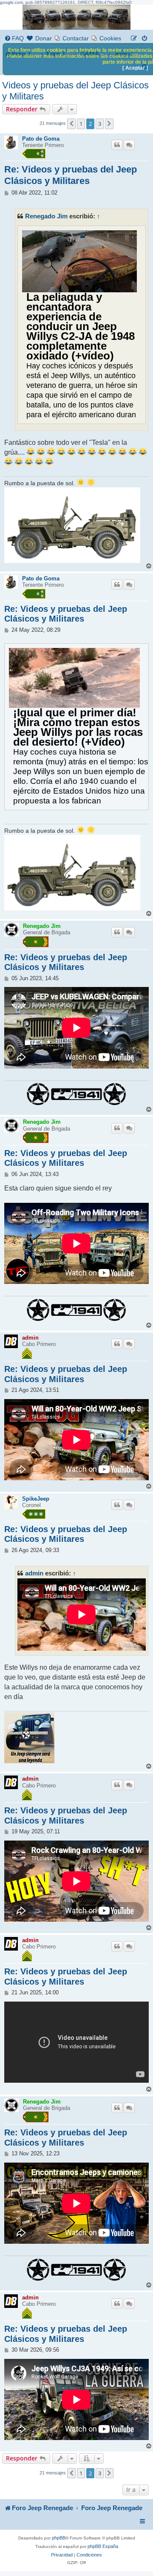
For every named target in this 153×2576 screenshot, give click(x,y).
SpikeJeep (36, 1499)
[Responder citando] (117, 145)
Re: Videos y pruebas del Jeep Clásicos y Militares (71, 175)
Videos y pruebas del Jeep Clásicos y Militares (75, 91)
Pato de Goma (41, 139)
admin (30, 1338)
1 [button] (81, 124)
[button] (71, 124)
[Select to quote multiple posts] (129, 145)
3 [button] (100, 124)
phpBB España (103, 2546)
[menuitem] (14, 38)
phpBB (59, 2538)
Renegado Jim (46, 216)
